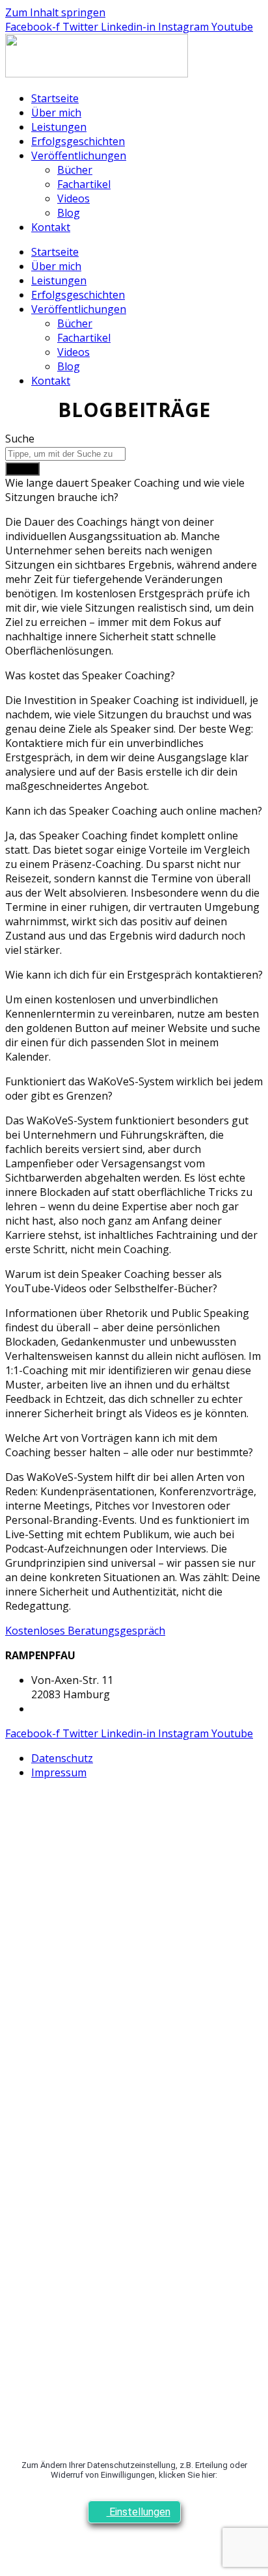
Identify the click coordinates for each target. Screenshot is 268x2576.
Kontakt (51, 227)
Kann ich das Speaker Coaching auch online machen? (134, 811)
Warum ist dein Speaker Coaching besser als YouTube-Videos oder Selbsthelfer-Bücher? (114, 1281)
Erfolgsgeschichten (78, 141)
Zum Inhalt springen (55, 12)
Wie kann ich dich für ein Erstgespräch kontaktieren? (134, 975)
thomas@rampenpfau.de (92, 1709)
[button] (134, 490)
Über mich (56, 113)
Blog (69, 213)
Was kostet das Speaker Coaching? (90, 675)
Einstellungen (139, 2512)
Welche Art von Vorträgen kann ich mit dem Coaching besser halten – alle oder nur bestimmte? (129, 1445)
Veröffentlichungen (79, 156)
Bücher (75, 170)
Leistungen (59, 127)
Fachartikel (84, 184)
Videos (74, 198)
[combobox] (65, 454)
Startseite (55, 98)
